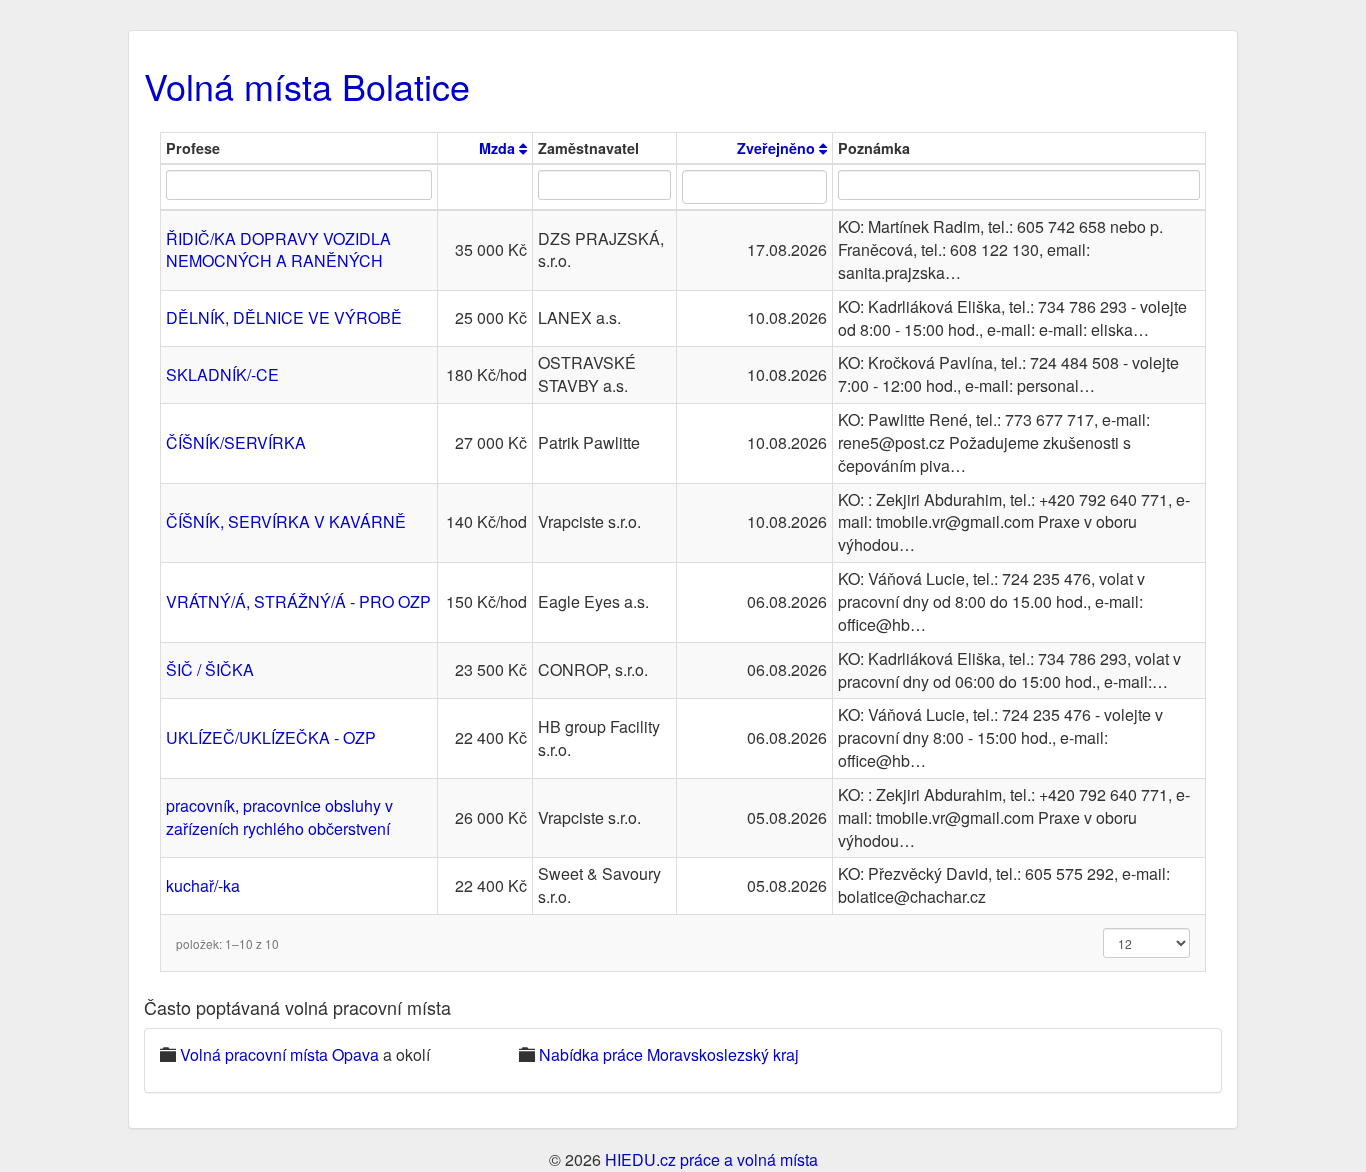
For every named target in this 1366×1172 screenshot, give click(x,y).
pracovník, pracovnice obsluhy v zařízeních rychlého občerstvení (279, 817)
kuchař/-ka (203, 885)
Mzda (499, 148)
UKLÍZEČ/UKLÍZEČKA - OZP (271, 737)
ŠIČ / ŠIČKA (210, 669)
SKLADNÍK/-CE (222, 374)
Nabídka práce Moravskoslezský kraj (669, 1054)
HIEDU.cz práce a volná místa (711, 1159)
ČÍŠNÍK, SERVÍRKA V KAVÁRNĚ (286, 521)
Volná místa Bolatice (307, 85)
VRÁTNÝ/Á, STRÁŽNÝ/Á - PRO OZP (298, 601)
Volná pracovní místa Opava (279, 1054)
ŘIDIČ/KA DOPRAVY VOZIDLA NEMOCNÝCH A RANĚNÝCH (278, 250)
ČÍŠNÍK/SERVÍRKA (236, 442)
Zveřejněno (778, 148)
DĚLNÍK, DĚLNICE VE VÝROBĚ (284, 317)
